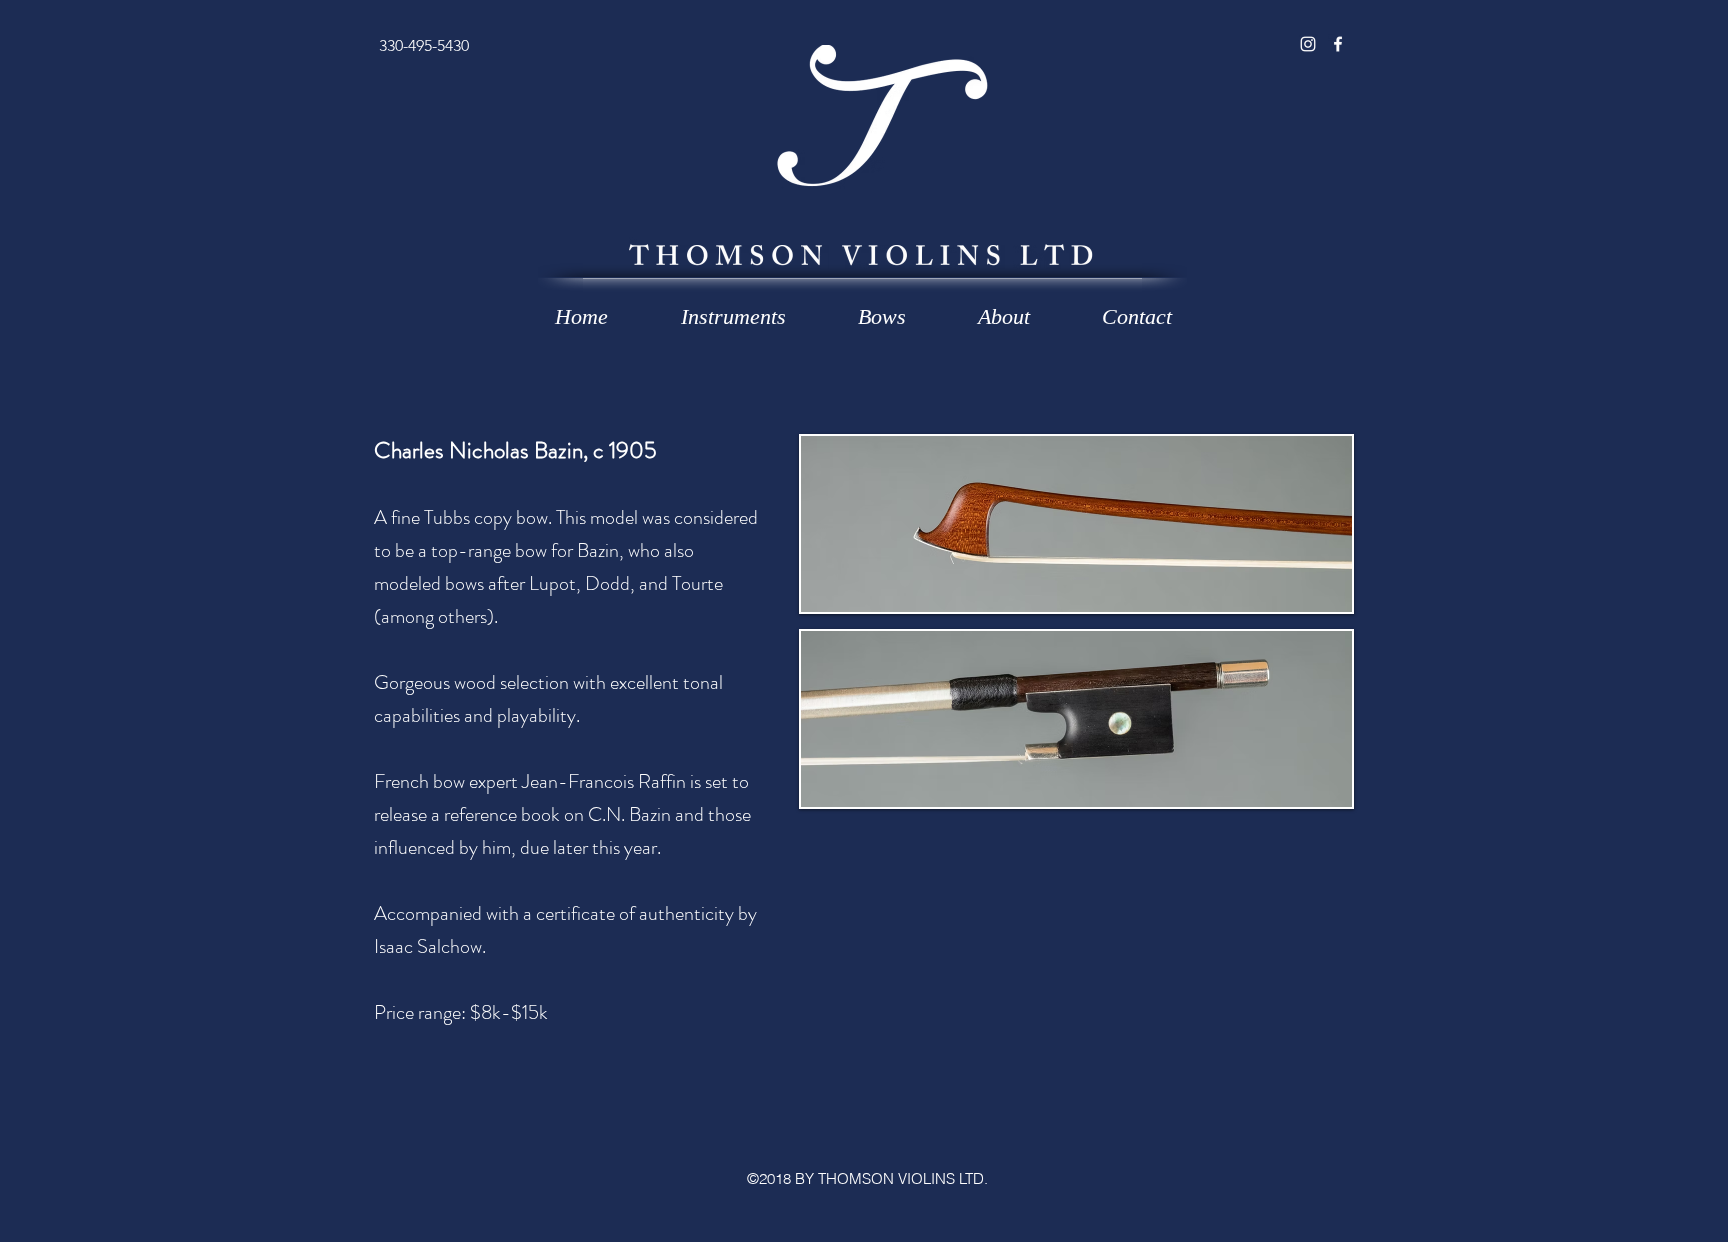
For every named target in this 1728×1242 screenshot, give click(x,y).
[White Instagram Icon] (1308, 44)
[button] (733, 317)
